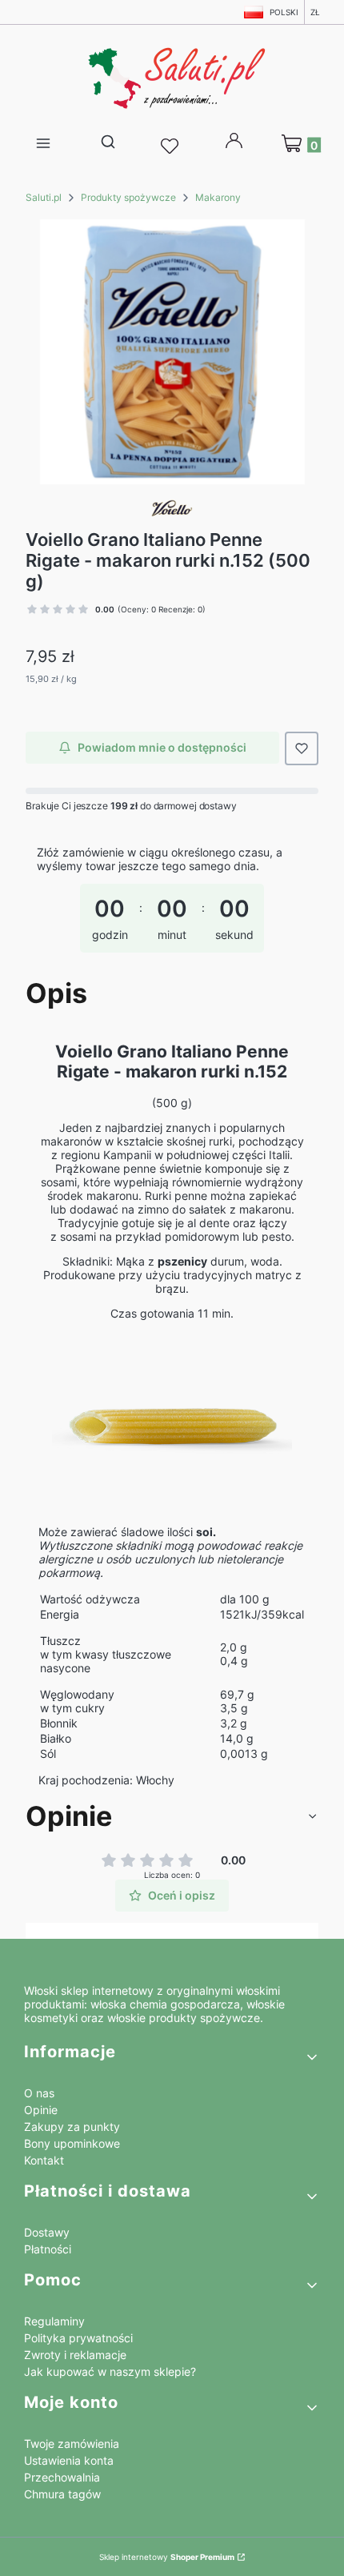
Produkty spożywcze (128, 197)
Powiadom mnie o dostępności (162, 747)
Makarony (218, 197)
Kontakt (44, 2160)
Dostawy (47, 2232)
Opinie (41, 2110)
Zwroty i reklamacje (75, 2355)
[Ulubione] (172, 146)
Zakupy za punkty (72, 2127)
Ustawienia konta (69, 2460)
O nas (39, 2093)
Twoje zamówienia (72, 2444)
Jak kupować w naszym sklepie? (110, 2371)
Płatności (48, 2249)
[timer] (172, 905)
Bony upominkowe (72, 2143)
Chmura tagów (62, 2494)
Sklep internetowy (167, 2557)
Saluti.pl (44, 197)
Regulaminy (54, 2321)
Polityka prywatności (78, 2338)
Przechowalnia (62, 2477)
